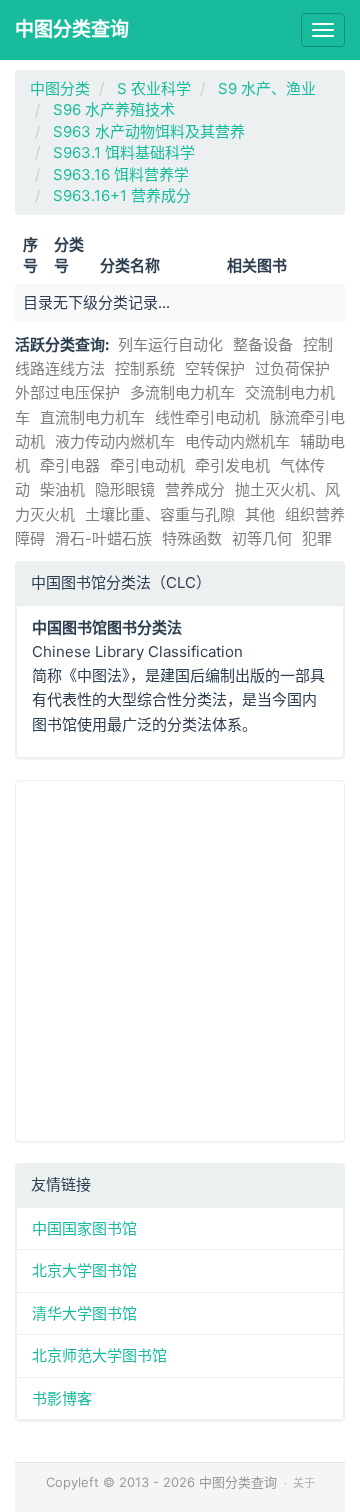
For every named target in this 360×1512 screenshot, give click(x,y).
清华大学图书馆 (84, 1313)
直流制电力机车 (92, 417)
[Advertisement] (180, 961)
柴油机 (62, 489)
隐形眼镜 (125, 489)
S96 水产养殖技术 (114, 109)
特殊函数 (192, 538)
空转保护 (215, 368)
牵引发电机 (232, 465)
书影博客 (62, 1398)
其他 (260, 514)
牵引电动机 (147, 465)
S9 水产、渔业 (267, 88)
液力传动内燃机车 (115, 441)
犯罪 (317, 538)
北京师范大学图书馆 (99, 1355)
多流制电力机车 (182, 392)
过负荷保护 (292, 368)
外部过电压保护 (67, 392)
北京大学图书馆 (84, 1270)
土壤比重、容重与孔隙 (160, 514)
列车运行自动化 (170, 344)
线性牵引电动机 (207, 417)
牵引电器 (70, 465)
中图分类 (60, 88)
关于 (304, 1483)
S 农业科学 (154, 88)
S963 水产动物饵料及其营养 (149, 131)
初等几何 (262, 538)
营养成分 (195, 489)
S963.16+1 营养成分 (122, 195)
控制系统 (145, 368)
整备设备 (263, 344)
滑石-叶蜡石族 (103, 538)
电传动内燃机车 (237, 441)
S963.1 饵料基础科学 (124, 152)
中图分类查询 (72, 29)
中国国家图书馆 (84, 1228)
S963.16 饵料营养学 (121, 174)
